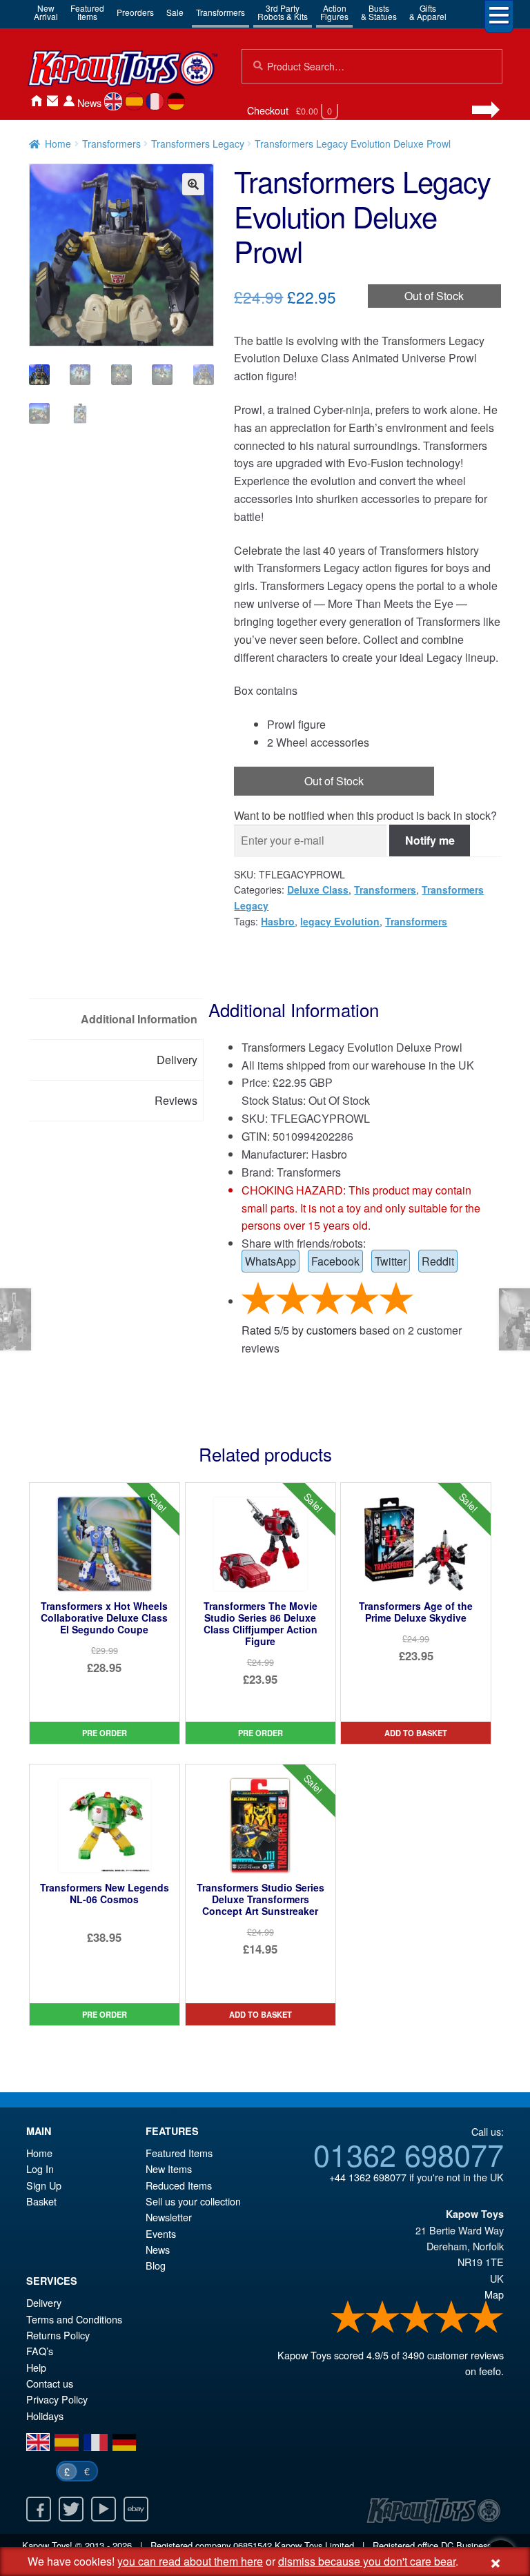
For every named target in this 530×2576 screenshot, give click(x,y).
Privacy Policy (57, 2399)
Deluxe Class (318, 889)
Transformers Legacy (198, 144)
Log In (40, 2169)
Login (69, 101)
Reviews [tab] (176, 1100)
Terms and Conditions (74, 2319)
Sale (175, 12)
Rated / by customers (299, 1330)
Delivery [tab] (177, 1060)
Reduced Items (179, 2185)
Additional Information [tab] (139, 1019)
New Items (169, 2169)
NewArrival (46, 12)
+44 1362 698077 (368, 2177)
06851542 (253, 2545)
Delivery (44, 2302)
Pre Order (105, 1733)
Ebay (136, 2509)
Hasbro (278, 921)
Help (36, 2367)
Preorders (135, 12)
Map (494, 2294)
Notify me (430, 840)
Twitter (391, 1261)
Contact (52, 101)
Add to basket (416, 1733)
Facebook (335, 1261)
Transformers (220, 12)
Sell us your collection (193, 2201)
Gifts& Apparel (428, 12)
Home (36, 101)
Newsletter (169, 2217)
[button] (193, 184)
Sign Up (44, 2185)
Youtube (104, 2509)
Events (161, 2233)
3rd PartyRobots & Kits (283, 12)
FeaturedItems (87, 12)
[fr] (155, 101)
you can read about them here (190, 2561)
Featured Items (179, 2153)
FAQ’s (40, 2351)
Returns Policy (58, 2335)
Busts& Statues (379, 12)
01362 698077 (409, 2154)
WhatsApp (271, 1261)
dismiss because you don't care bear (367, 2561)
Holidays (45, 2416)
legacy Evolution (340, 921)
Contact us (50, 2383)
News (89, 102)
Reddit (438, 1261)
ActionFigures (334, 12)
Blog (156, 2265)
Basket (41, 2201)
